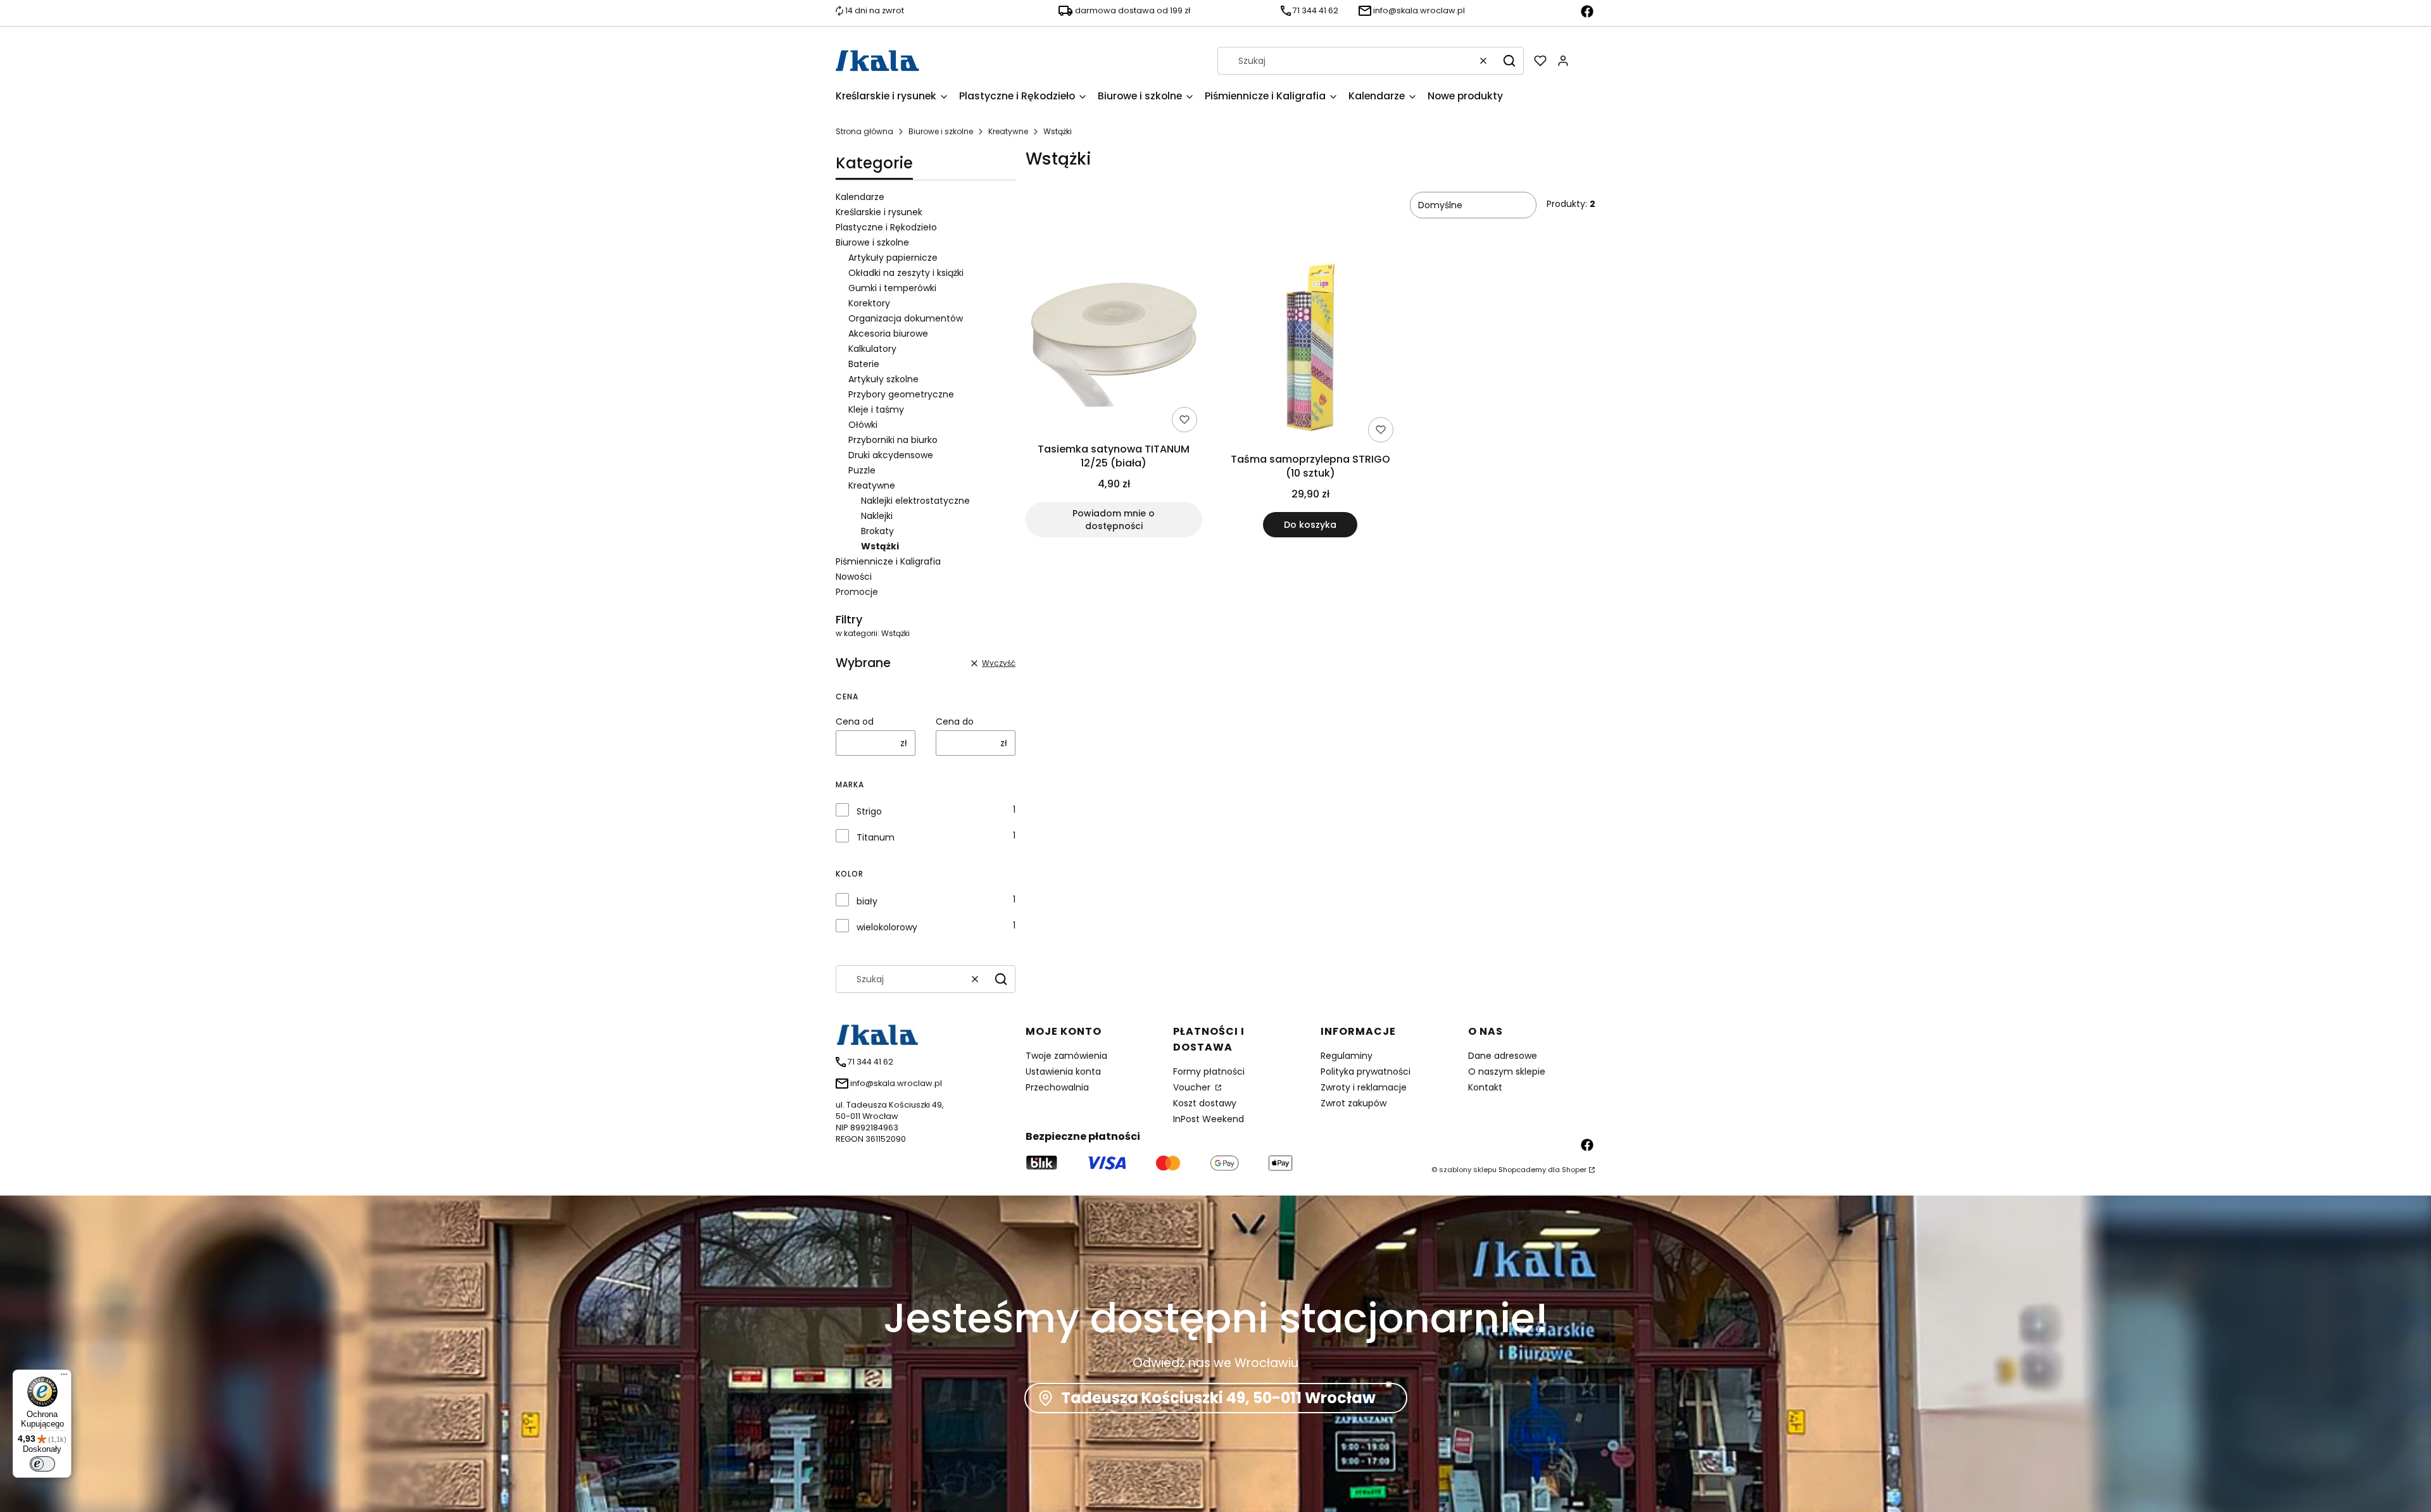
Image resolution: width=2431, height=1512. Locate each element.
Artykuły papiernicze (893, 258)
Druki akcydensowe (891, 455)
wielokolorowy (887, 927)
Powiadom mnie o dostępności (1114, 520)
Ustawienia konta (1063, 1072)
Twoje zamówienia (1066, 1056)
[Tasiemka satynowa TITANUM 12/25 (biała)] (1114, 347)
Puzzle (862, 470)
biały (867, 901)
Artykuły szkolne (883, 379)
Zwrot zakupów (1354, 1103)
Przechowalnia (1057, 1087)
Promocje (857, 592)
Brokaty (877, 531)
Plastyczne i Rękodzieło (886, 227)
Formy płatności (1209, 1072)
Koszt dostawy (1205, 1103)
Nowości (854, 577)
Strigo (869, 811)
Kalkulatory (872, 349)
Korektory (869, 303)
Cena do (955, 722)
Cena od (855, 722)
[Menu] (64, 1377)
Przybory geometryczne (901, 394)
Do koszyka (1310, 525)
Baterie (864, 364)
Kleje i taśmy (876, 409)
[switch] (42, 1464)
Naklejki (877, 516)
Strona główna (864, 131)
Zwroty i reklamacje (1364, 1087)
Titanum (876, 837)
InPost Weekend (1209, 1119)
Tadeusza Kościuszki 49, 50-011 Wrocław (1218, 1398)
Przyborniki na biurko (893, 440)
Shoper (1574, 1170)
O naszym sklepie (1507, 1072)
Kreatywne (1008, 131)
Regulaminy (1347, 1056)
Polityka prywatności (1366, 1072)
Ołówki (863, 425)
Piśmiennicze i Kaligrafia (888, 561)
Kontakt (1485, 1087)
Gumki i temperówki (892, 288)
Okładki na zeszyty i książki (906, 273)
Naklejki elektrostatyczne (915, 501)
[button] (1509, 61)
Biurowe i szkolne (941, 131)
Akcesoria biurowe (888, 334)
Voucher (1193, 1087)
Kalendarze (860, 197)
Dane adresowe (1503, 1056)
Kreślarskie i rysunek (879, 212)
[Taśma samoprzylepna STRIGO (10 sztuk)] (1311, 352)
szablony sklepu (1468, 1170)
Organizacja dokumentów (906, 318)
